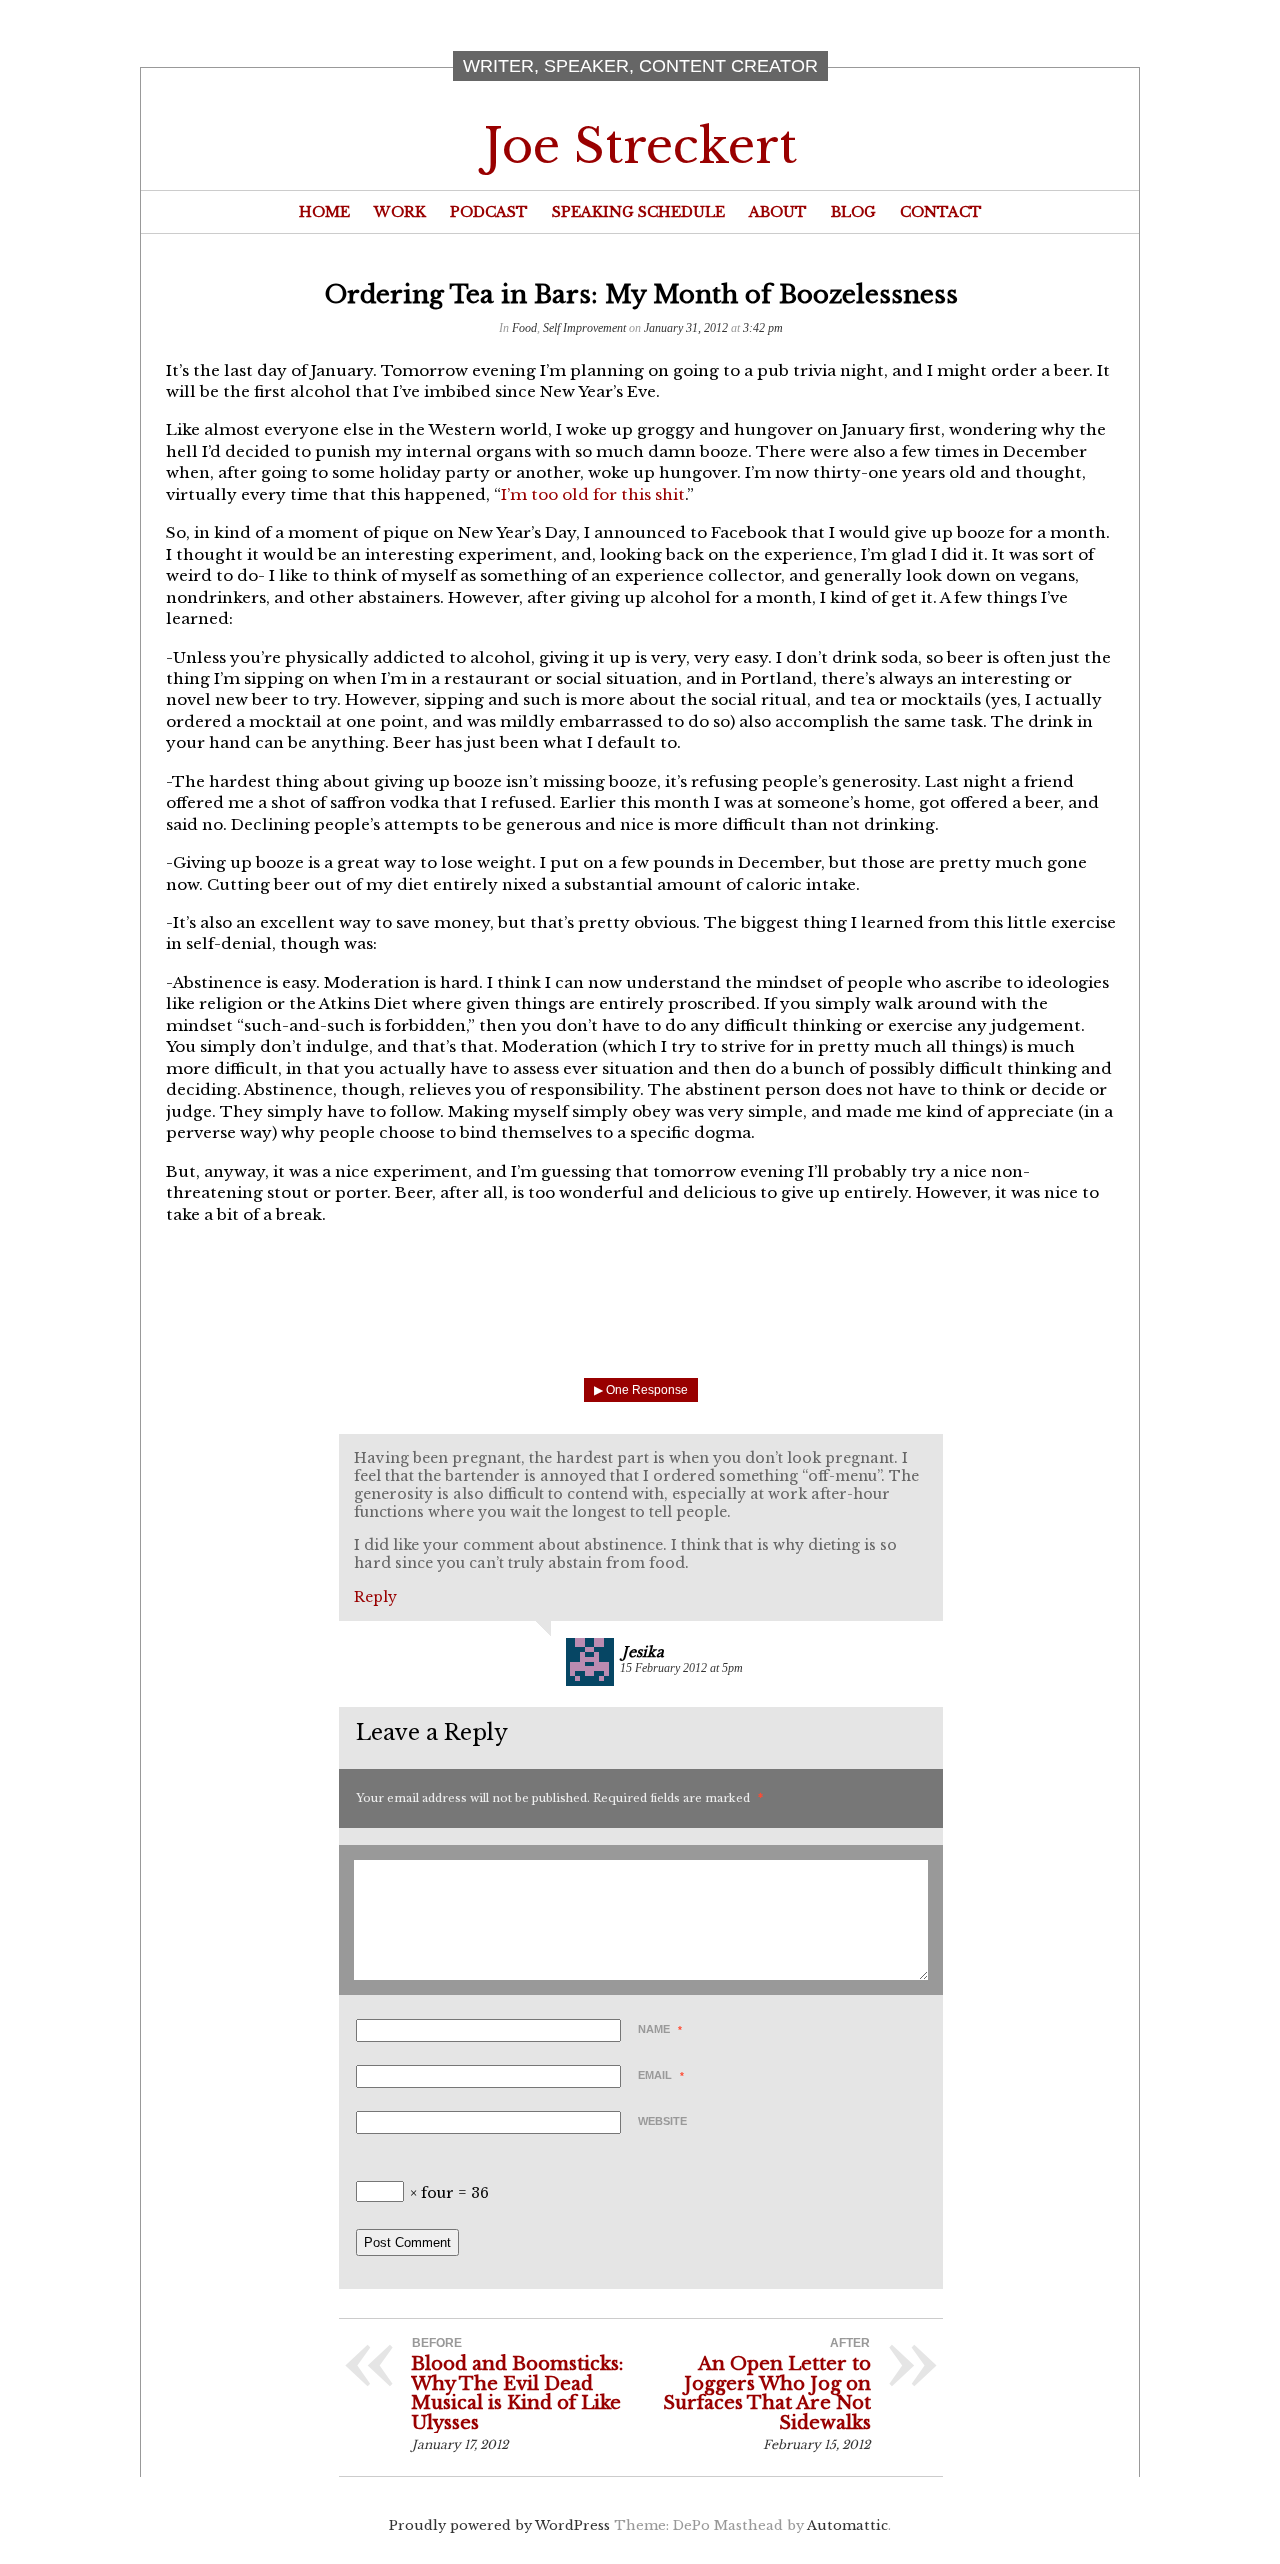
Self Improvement (584, 328)
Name (660, 2029)
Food (524, 328)
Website (662, 2121)
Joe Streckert (640, 146)
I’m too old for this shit (593, 494)
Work (400, 212)
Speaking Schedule (638, 212)
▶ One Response (641, 1390)
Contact (941, 212)
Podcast (489, 212)
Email (661, 2075)
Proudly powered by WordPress (499, 2525)
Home (324, 212)
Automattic (847, 2525)
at (681, 1668)
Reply (375, 1597)
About (778, 212)
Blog (853, 212)
